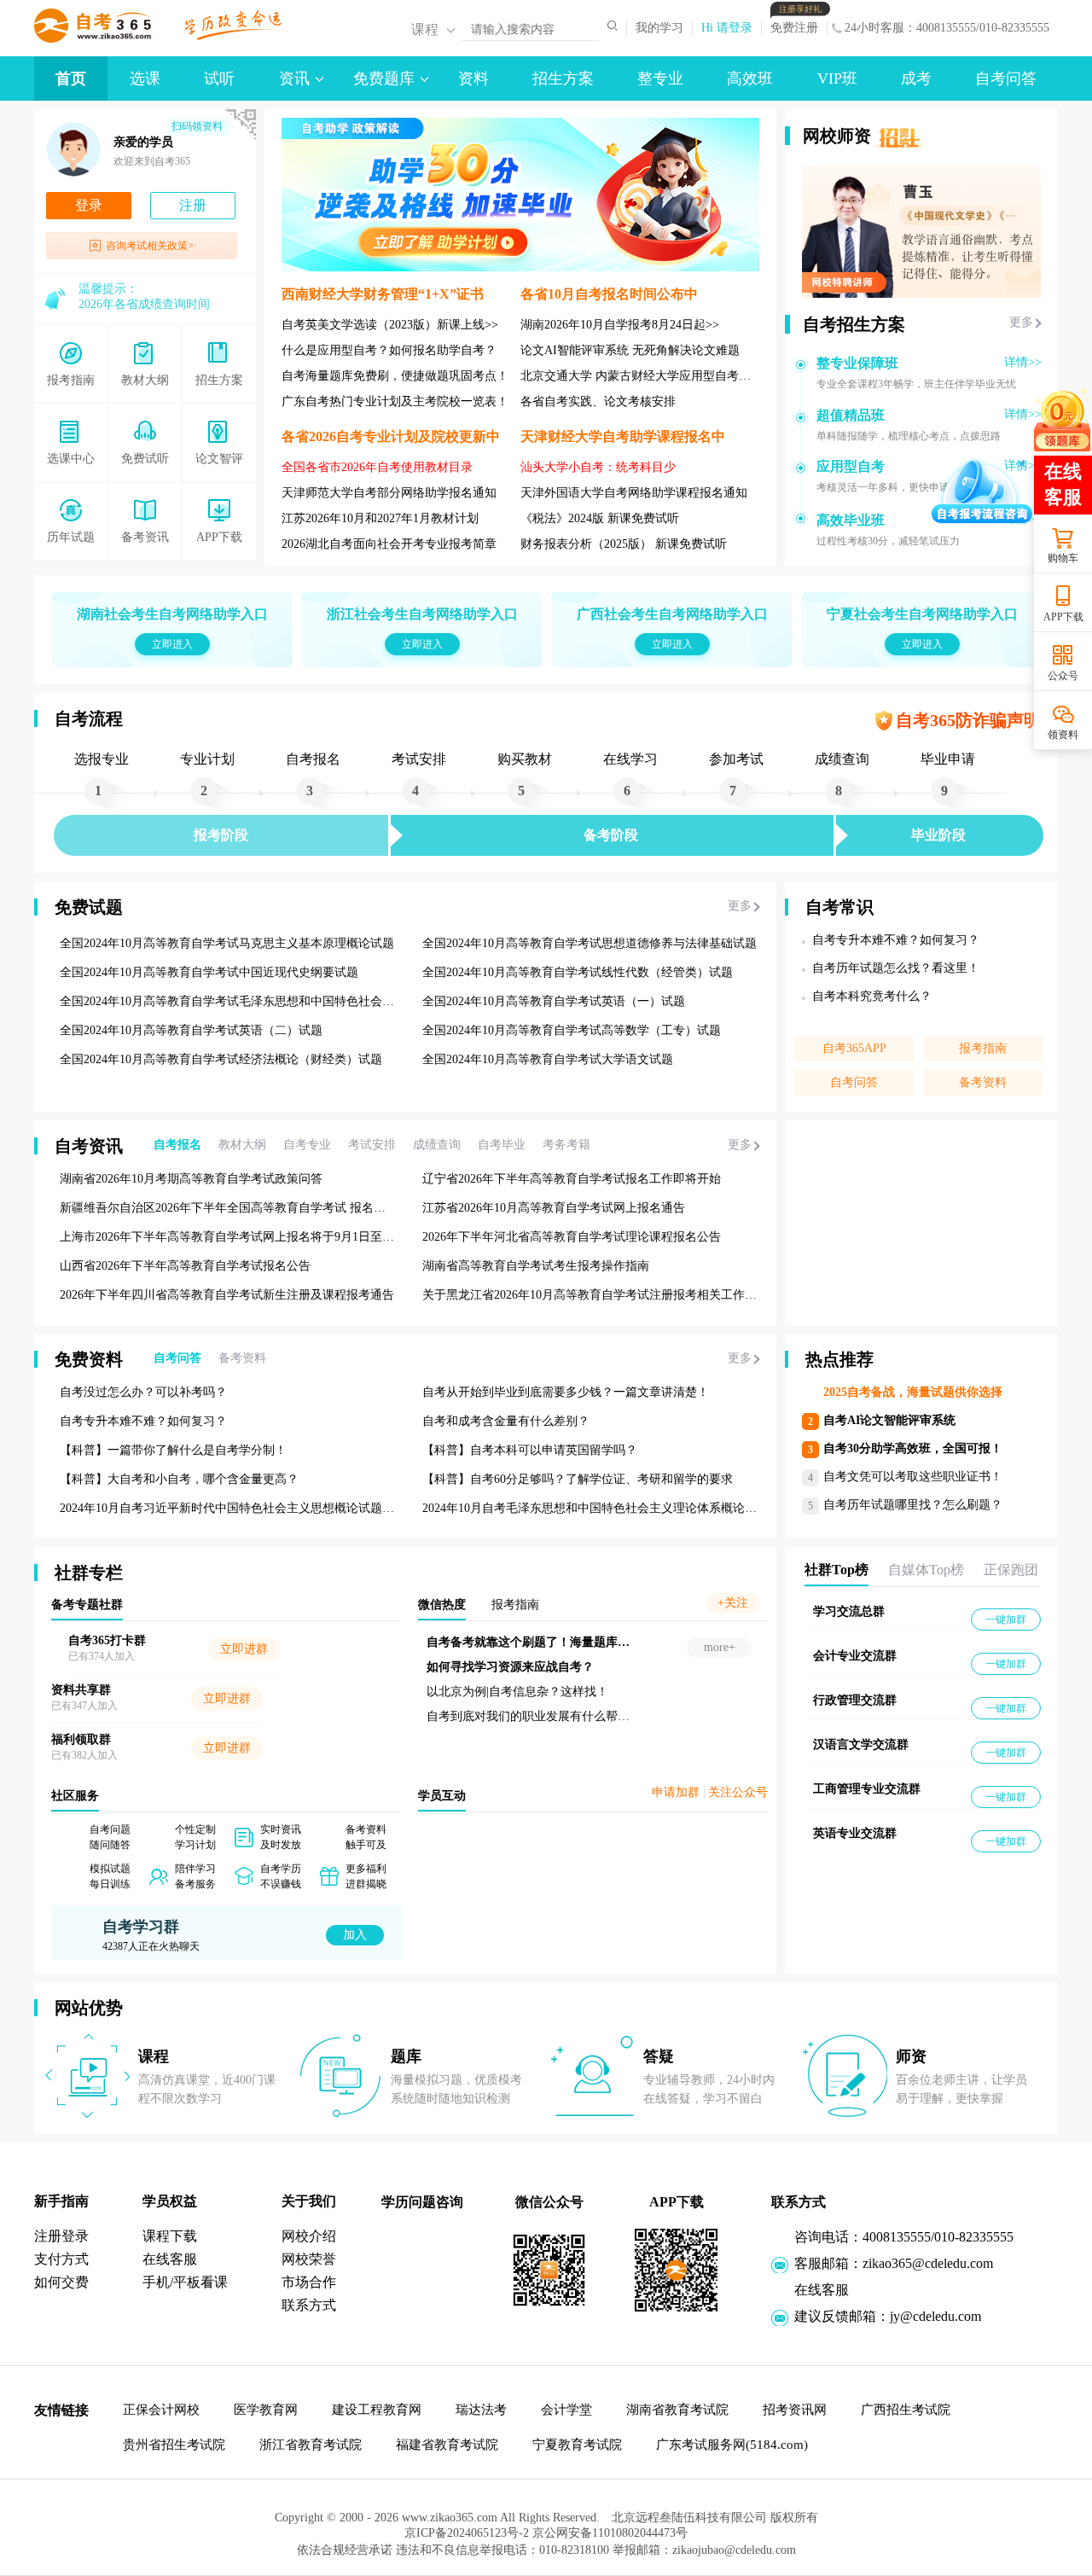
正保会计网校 (161, 2410)
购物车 (1063, 558)
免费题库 (384, 79)
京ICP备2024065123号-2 (458, 2539)
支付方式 (61, 2259)
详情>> (1023, 362)
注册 (193, 205)
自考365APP (854, 1048)
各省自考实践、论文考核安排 (598, 401)
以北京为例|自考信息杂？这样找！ (637, 1692)
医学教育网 (266, 2410)
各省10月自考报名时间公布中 (609, 294)
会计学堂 (566, 2410)
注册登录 (61, 2236)
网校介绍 (309, 2236)
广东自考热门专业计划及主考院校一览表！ (395, 401)
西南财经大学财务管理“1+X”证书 (383, 294)
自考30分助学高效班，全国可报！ (913, 1448)
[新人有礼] (1062, 419)
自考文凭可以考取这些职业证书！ (913, 1477)
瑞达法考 (481, 2410)
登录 (89, 205)
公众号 (1063, 676)
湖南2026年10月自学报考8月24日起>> (620, 325)
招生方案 (563, 79)
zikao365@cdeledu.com (928, 2263)
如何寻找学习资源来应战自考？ (630, 1667)
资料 (473, 79)
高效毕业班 (851, 520)
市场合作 (309, 2282)
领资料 (1063, 735)
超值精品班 (851, 415)
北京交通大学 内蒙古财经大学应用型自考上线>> (648, 376)
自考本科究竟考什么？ (872, 996)
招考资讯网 (795, 2410)
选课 (145, 79)
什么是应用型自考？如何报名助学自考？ (389, 350)
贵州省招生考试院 (174, 2445)
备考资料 (983, 1082)
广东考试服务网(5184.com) (732, 2445)
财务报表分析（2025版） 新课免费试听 (624, 544)
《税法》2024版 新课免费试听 (600, 518)
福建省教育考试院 (447, 2445)
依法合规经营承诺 (346, 2556)
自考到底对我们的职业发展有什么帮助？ (653, 1716)
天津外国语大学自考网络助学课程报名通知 (634, 493)
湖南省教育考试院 (677, 2410)
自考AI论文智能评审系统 (889, 1420)
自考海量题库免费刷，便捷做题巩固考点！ (395, 376)
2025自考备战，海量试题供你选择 (913, 1392)
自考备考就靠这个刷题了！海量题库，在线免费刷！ (683, 1642)
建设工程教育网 (377, 2410)
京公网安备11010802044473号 (619, 2539)
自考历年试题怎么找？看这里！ (896, 968)
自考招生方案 (854, 324)
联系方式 (309, 2305)
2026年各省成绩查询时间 (144, 304)
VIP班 (837, 79)
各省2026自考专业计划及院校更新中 (391, 436)
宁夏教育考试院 (577, 2445)
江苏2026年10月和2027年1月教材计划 (380, 518)
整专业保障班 (857, 363)
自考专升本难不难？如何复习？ (896, 940)
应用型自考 (851, 466)
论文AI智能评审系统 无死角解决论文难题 (630, 350)
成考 (916, 79)
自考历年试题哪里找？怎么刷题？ (913, 1505)
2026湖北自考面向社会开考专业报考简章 (389, 544)
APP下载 (1063, 617)
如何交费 (61, 2282)
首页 (71, 79)
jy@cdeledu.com (935, 2316)
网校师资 (837, 136)
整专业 (660, 79)
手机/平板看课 (185, 2282)
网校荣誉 (309, 2259)
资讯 (294, 79)
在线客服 (170, 2259)
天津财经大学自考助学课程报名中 (623, 436)
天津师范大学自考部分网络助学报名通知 (389, 493)
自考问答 (1006, 79)
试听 (219, 79)
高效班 (750, 79)
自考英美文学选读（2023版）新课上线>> (390, 325)
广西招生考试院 (906, 2410)
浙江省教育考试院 (311, 2445)
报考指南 (983, 1048)
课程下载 (170, 2236)
